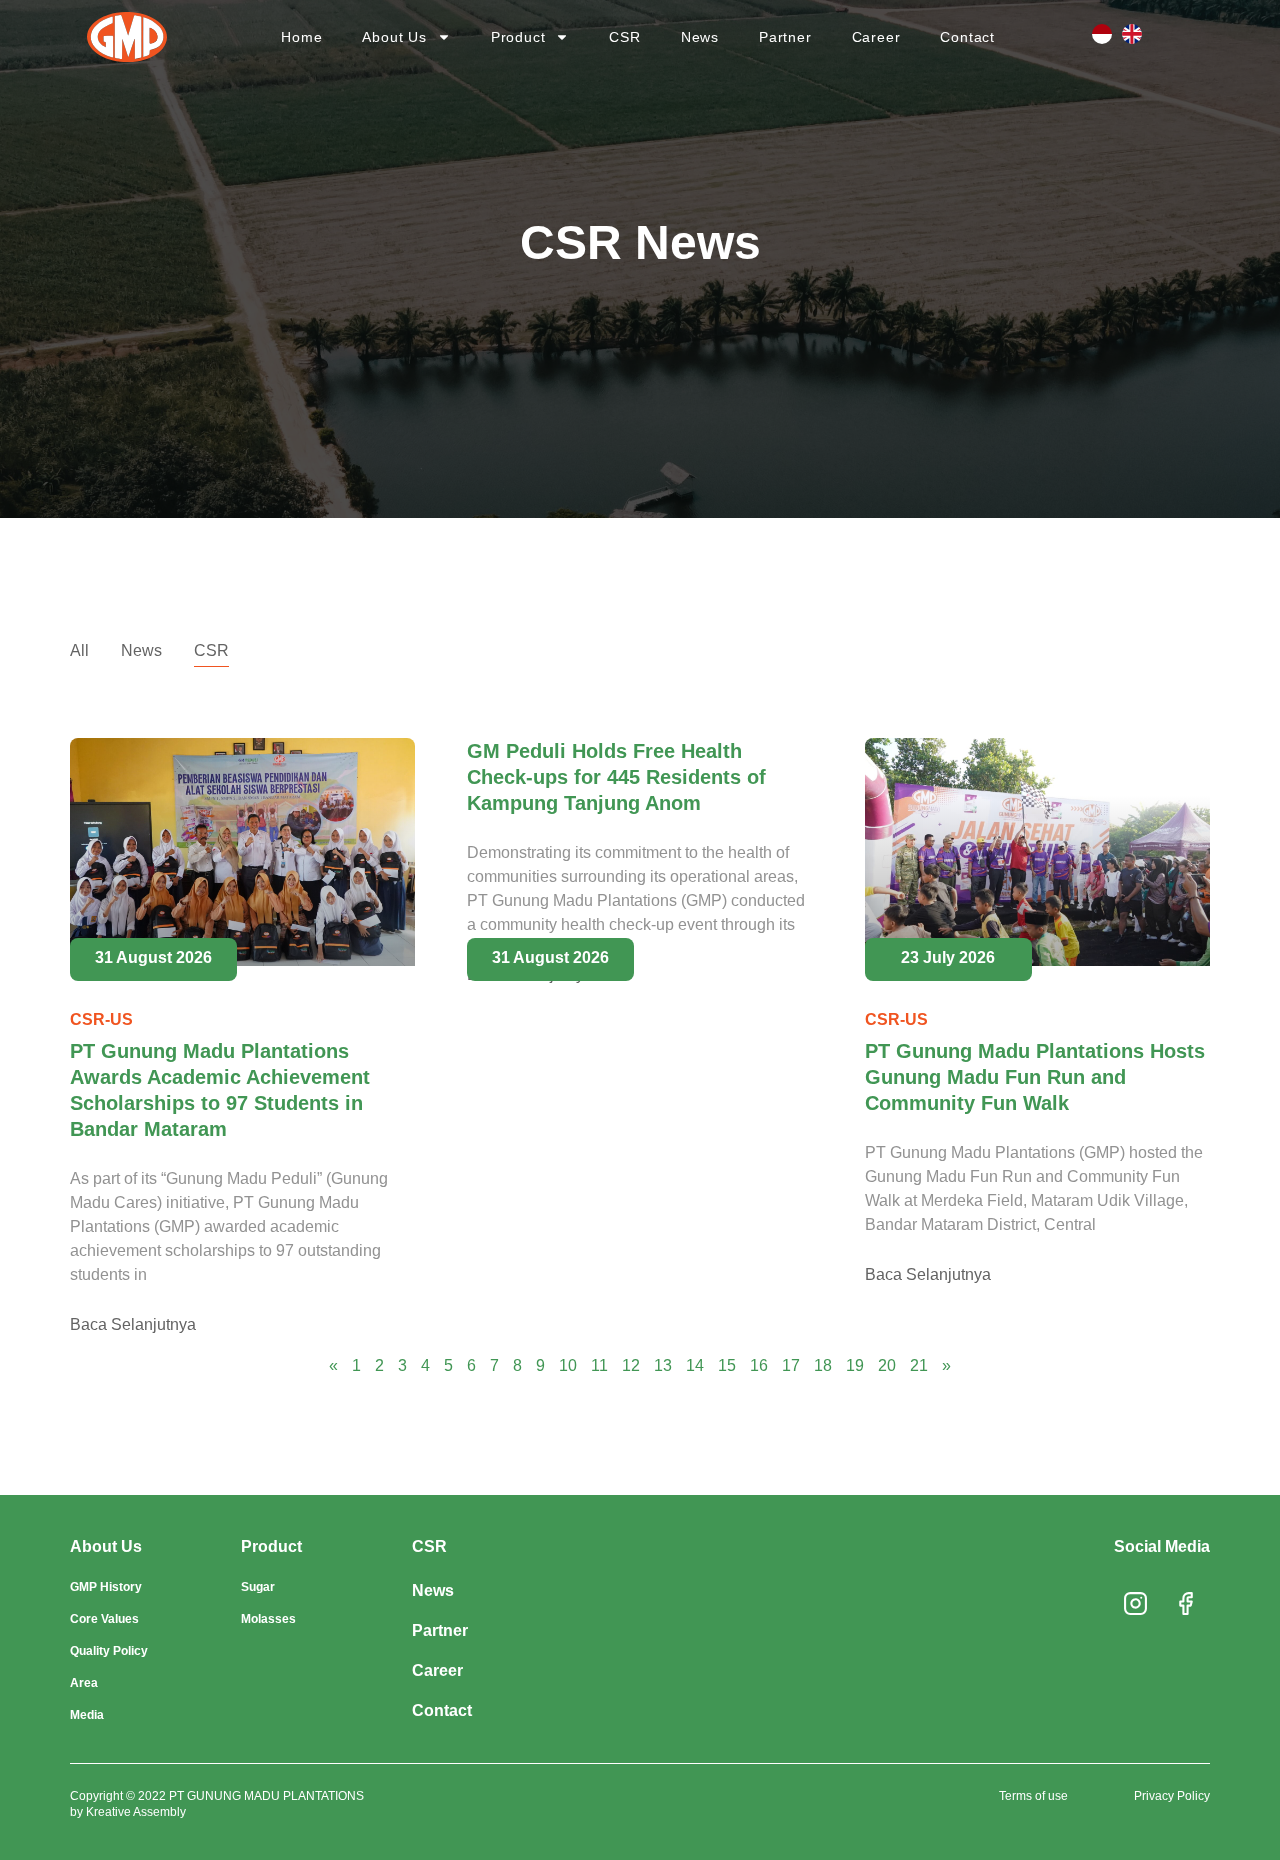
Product (518, 37)
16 (759, 1365)
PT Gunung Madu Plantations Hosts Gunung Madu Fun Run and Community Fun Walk (1035, 1077)
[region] (640, 1786)
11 (599, 1365)
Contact (967, 37)
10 (568, 1365)
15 (727, 1365)
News (700, 37)
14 (695, 1365)
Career (876, 37)
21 (919, 1365)
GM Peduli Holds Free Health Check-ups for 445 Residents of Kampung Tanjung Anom (616, 777)
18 (823, 1365)
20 (887, 1365)
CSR (624, 37)
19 (855, 1365)
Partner (785, 37)
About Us (394, 37)
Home (301, 37)
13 (663, 1365)
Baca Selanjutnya (133, 1324)
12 (631, 1365)
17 (791, 1365)
